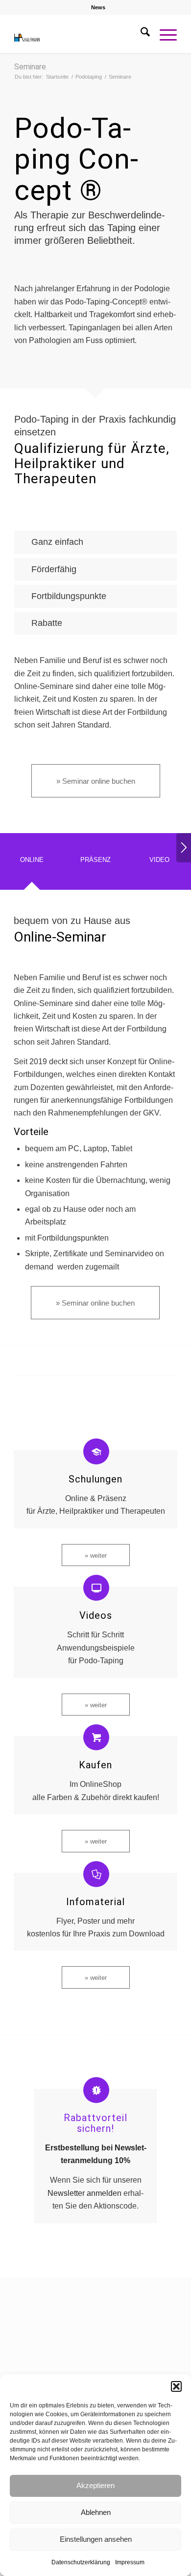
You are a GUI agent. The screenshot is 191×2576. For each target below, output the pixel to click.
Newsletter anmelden (84, 2193)
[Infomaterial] (96, 1874)
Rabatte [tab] (47, 623)
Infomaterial (95, 1902)
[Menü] (163, 34)
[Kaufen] (96, 1737)
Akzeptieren (95, 2485)
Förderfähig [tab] (54, 569)
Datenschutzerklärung (81, 2562)
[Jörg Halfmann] (79, 34)
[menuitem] (98, 7)
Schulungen (95, 1479)
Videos (96, 1615)
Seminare (30, 67)
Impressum (130, 2562)
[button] (176, 2386)
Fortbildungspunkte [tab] (69, 596)
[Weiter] (184, 848)
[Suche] (140, 34)
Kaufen (95, 1765)
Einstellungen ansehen (96, 2539)
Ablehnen (96, 2512)
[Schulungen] (96, 1451)
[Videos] (96, 1588)
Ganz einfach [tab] (57, 542)
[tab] (32, 864)
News (98, 7)
